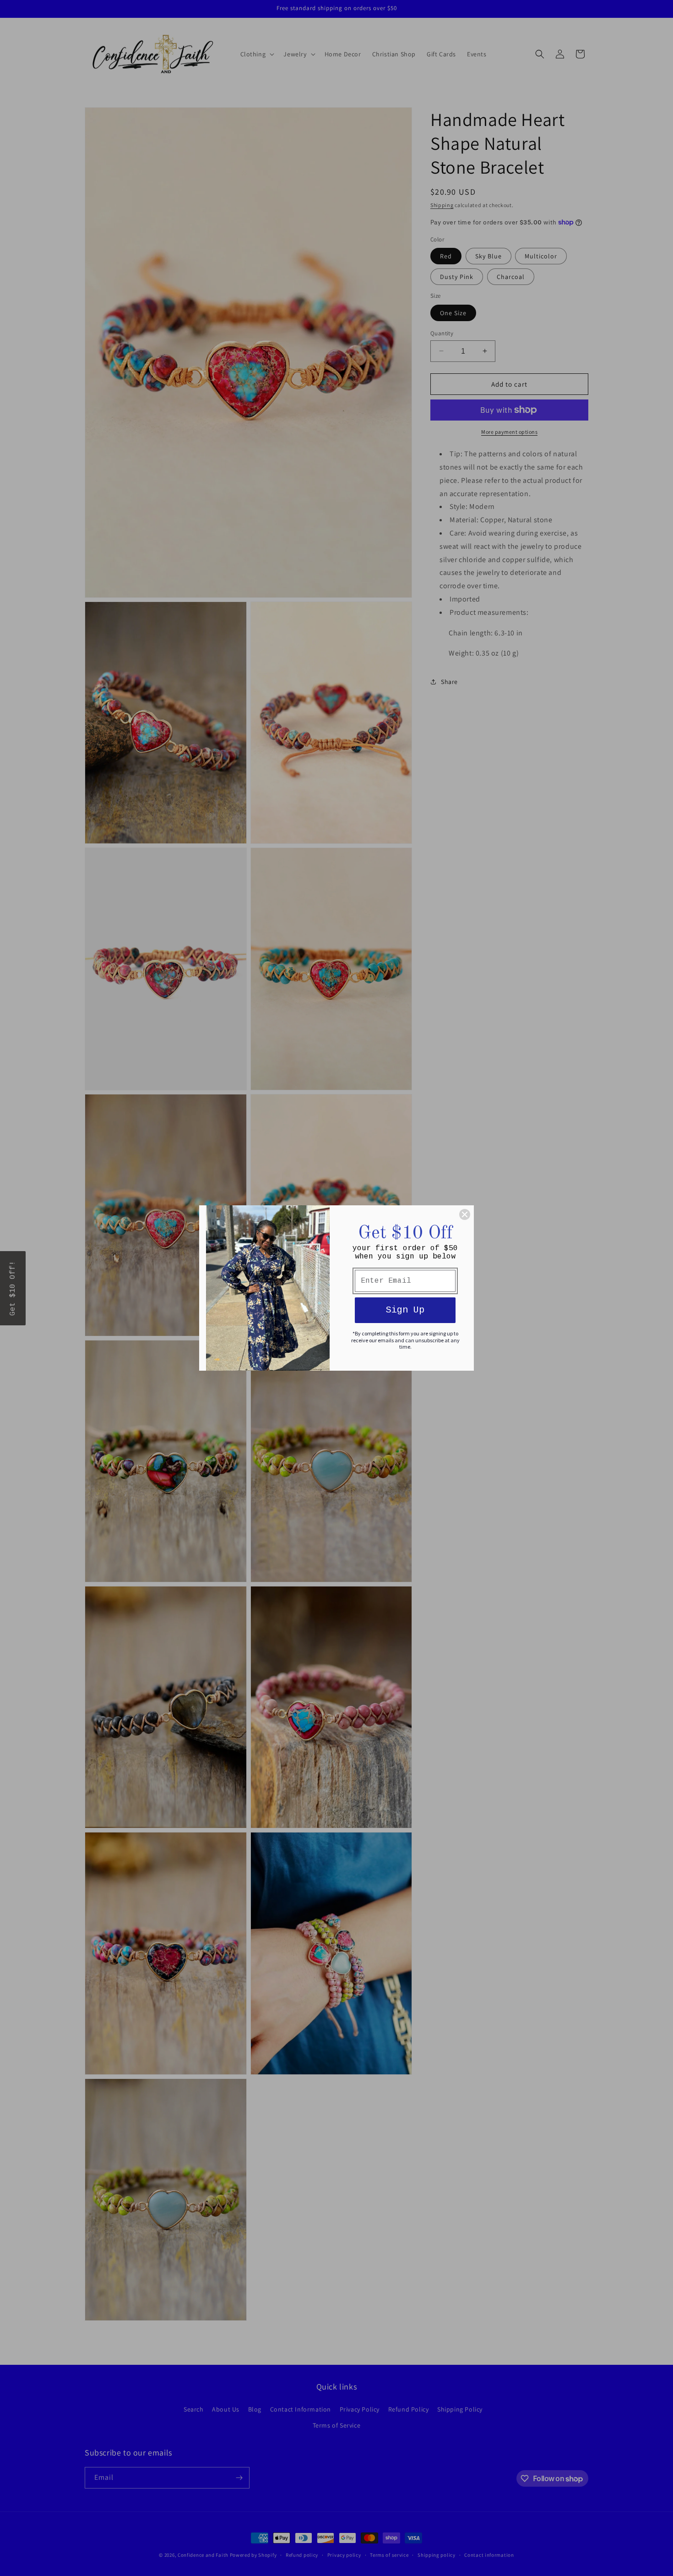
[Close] (465, 1214)
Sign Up (405, 1310)
